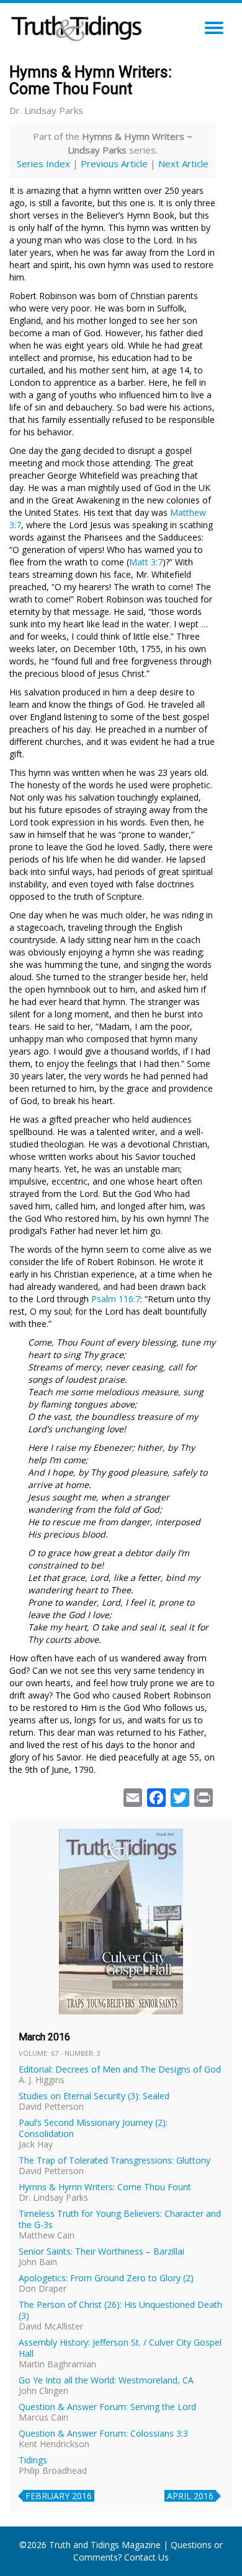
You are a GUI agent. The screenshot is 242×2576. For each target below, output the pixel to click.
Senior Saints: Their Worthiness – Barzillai (101, 2251)
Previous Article (114, 163)
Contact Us (146, 2557)
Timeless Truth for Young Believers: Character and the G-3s (120, 2219)
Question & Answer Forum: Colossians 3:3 (103, 2433)
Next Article (183, 163)
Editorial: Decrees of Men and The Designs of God (120, 2069)
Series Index (43, 163)
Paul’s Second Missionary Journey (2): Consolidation (93, 2128)
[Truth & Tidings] (78, 25)
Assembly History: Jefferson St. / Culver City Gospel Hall (120, 2348)
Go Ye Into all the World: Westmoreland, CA (106, 2380)
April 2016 (190, 2496)
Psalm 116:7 (116, 1299)
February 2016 (59, 2496)
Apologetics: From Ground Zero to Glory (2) (106, 2278)
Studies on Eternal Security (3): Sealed (94, 2096)
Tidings (33, 2460)
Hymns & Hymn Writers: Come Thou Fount (105, 2187)
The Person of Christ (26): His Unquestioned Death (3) (120, 2310)
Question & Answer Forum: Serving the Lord (107, 2407)
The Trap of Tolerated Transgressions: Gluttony (114, 2160)
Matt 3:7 (146, 562)
